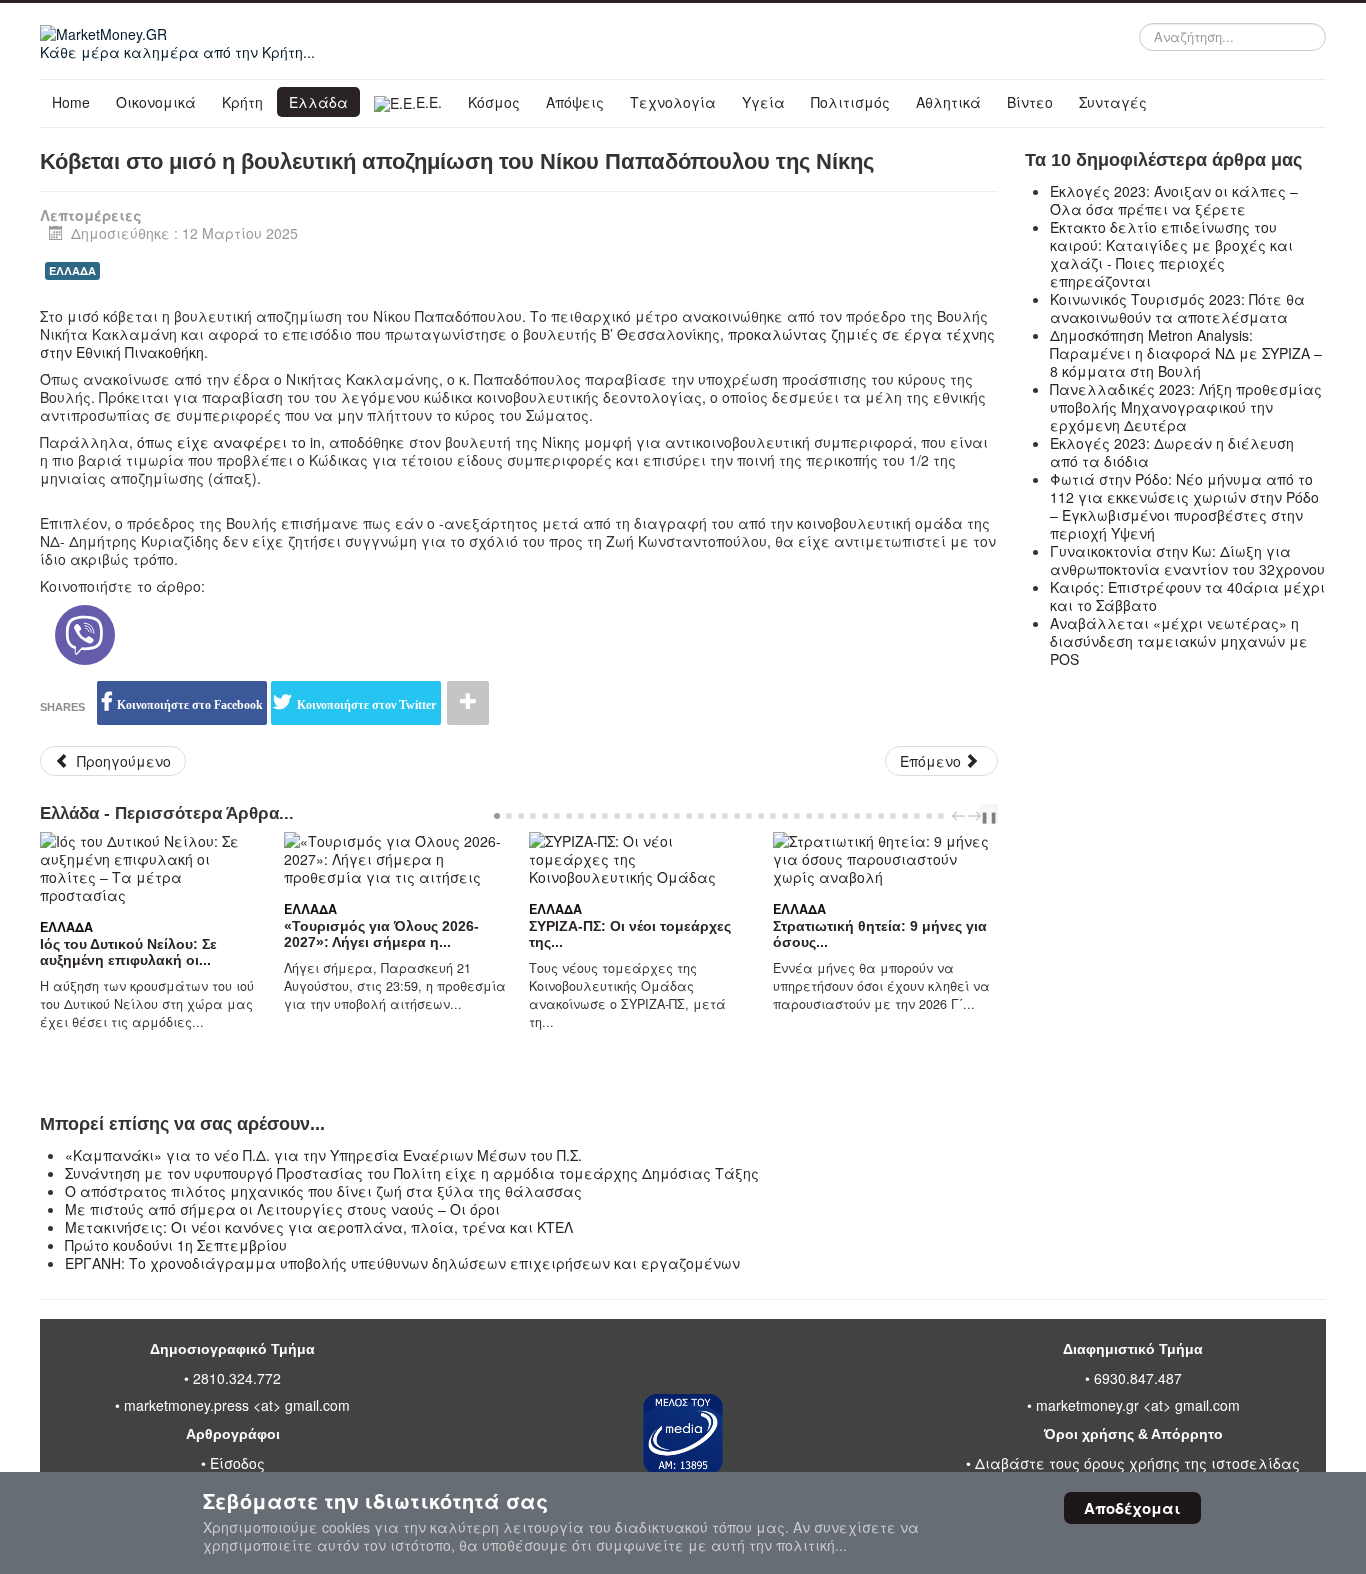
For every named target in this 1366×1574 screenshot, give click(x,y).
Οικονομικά (156, 102)
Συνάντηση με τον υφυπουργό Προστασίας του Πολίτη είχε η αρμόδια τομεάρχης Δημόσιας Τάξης (412, 1173)
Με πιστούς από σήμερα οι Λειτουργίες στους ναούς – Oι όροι (282, 1209)
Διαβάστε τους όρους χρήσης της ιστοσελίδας (1137, 1463)
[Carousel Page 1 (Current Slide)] (497, 816)
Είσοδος (237, 1463)
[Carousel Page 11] (617, 816)
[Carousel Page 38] (941, 816)
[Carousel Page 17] (689, 816)
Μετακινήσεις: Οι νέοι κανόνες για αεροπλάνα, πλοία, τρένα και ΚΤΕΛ (319, 1227)
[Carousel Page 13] (641, 816)
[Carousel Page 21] (737, 816)
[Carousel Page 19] (713, 816)
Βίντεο (1030, 102)
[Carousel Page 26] (797, 816)
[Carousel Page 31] (857, 816)
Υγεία (763, 102)
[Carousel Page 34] (893, 816)
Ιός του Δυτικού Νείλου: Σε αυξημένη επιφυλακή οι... (128, 952)
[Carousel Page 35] (905, 816)
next (977, 816)
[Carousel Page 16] (677, 816)
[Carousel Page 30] (845, 816)
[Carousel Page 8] (581, 816)
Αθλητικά (948, 102)
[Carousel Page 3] (521, 816)
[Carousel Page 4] (533, 816)
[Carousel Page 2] (509, 816)
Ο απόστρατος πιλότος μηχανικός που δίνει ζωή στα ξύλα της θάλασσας (323, 1191)
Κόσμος (494, 102)
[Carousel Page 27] (809, 816)
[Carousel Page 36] (917, 816)
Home (71, 102)
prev (961, 816)
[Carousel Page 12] (629, 816)
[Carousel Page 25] (785, 816)
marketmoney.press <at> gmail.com (237, 1405)
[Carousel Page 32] (869, 816)
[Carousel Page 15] (665, 816)
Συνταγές (1113, 102)
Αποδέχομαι (1132, 1508)
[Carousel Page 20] (725, 816)
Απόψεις (575, 102)
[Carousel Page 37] (929, 816)
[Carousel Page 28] (821, 816)
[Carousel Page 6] (557, 816)
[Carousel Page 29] (833, 816)
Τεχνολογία (673, 102)
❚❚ (989, 816)
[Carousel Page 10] (605, 816)
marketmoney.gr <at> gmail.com (1136, 1405)
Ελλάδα (318, 102)
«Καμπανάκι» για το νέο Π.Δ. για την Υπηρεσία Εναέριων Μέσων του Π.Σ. (323, 1155)
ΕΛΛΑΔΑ (72, 270)
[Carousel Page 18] (701, 816)
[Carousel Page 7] (569, 816)
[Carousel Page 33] (881, 816)
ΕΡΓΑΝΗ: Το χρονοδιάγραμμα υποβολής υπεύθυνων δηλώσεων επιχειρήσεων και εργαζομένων (402, 1263)
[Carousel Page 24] (773, 816)
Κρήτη (242, 102)
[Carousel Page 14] (653, 816)
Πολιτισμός (850, 102)
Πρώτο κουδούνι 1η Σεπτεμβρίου (176, 1245)
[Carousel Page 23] (761, 816)
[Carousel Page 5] (545, 816)
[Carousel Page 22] (749, 816)
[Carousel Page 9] (593, 816)
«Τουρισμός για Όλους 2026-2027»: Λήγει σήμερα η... (381, 934)
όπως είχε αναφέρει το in (229, 442)
